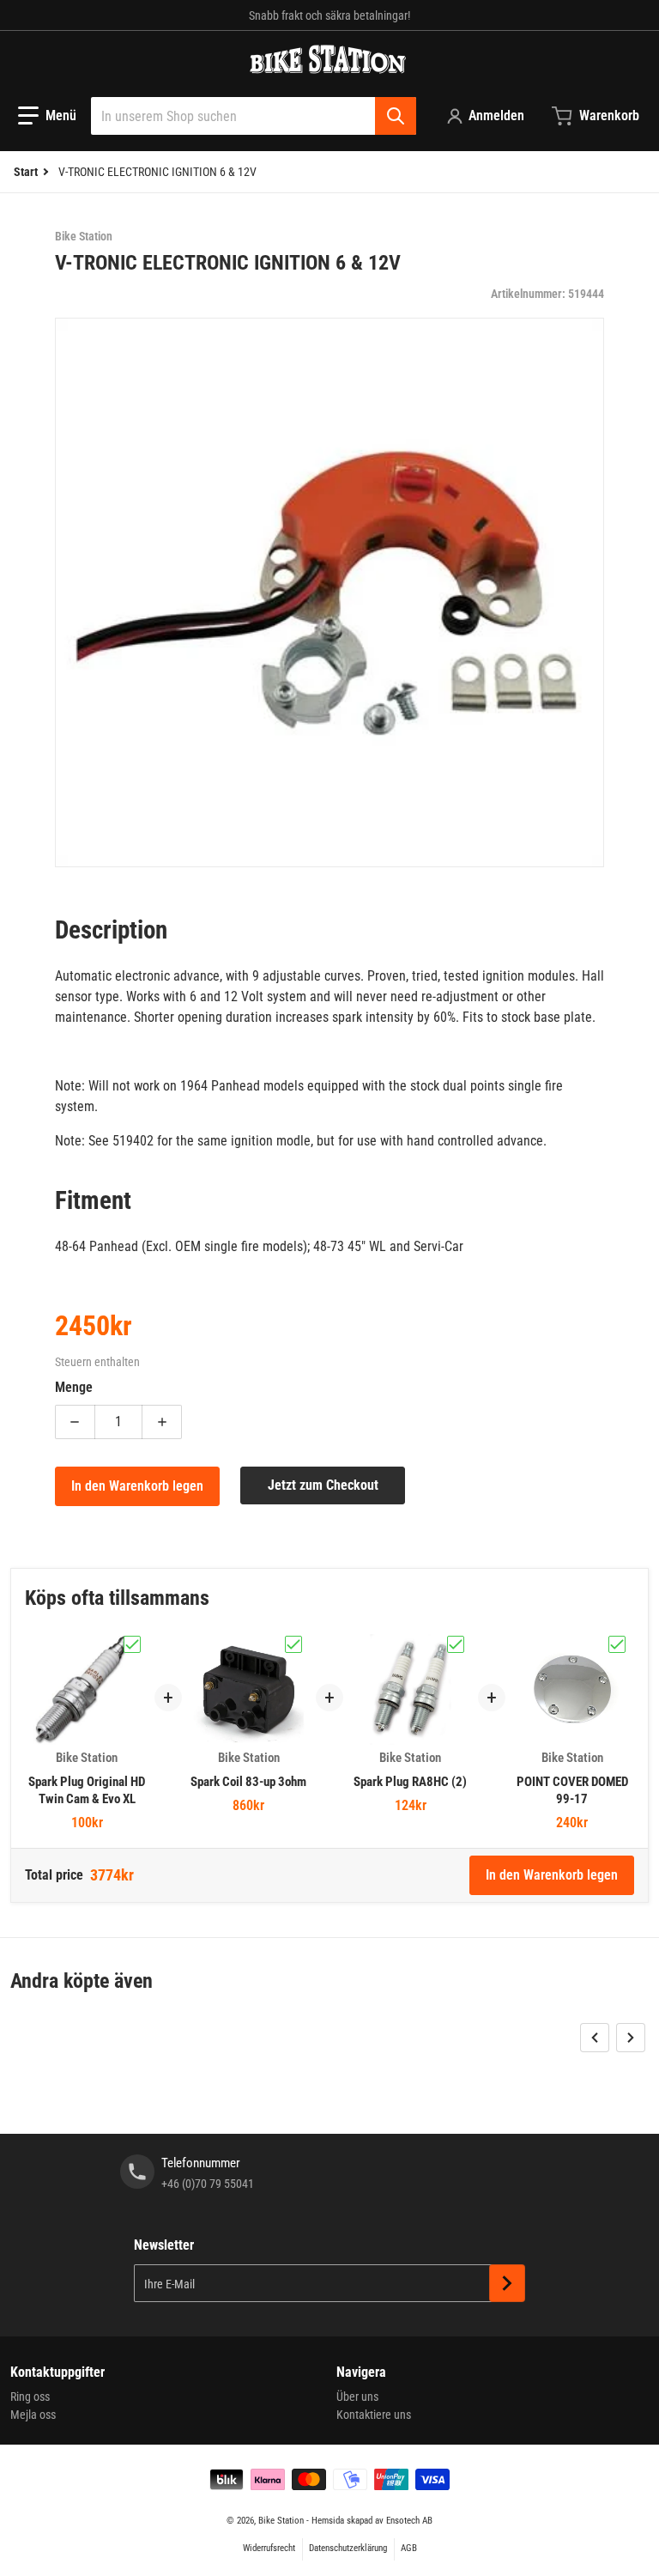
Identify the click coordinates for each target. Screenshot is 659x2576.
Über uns (357, 2397)
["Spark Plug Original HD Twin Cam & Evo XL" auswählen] (132, 1644)
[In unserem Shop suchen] (396, 116)
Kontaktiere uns (374, 2415)
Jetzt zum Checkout (323, 1485)
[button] (47, 116)
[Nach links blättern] (595, 2038)
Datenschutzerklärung (348, 2548)
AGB (409, 2548)
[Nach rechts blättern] (631, 2038)
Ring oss (30, 2397)
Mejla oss (33, 2415)
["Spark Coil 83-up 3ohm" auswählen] (293, 1644)
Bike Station (281, 2521)
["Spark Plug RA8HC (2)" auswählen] (456, 1644)
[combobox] (254, 116)
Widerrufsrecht (269, 2548)
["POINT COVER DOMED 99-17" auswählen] (617, 1644)
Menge (74, 1387)
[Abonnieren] (507, 2283)
